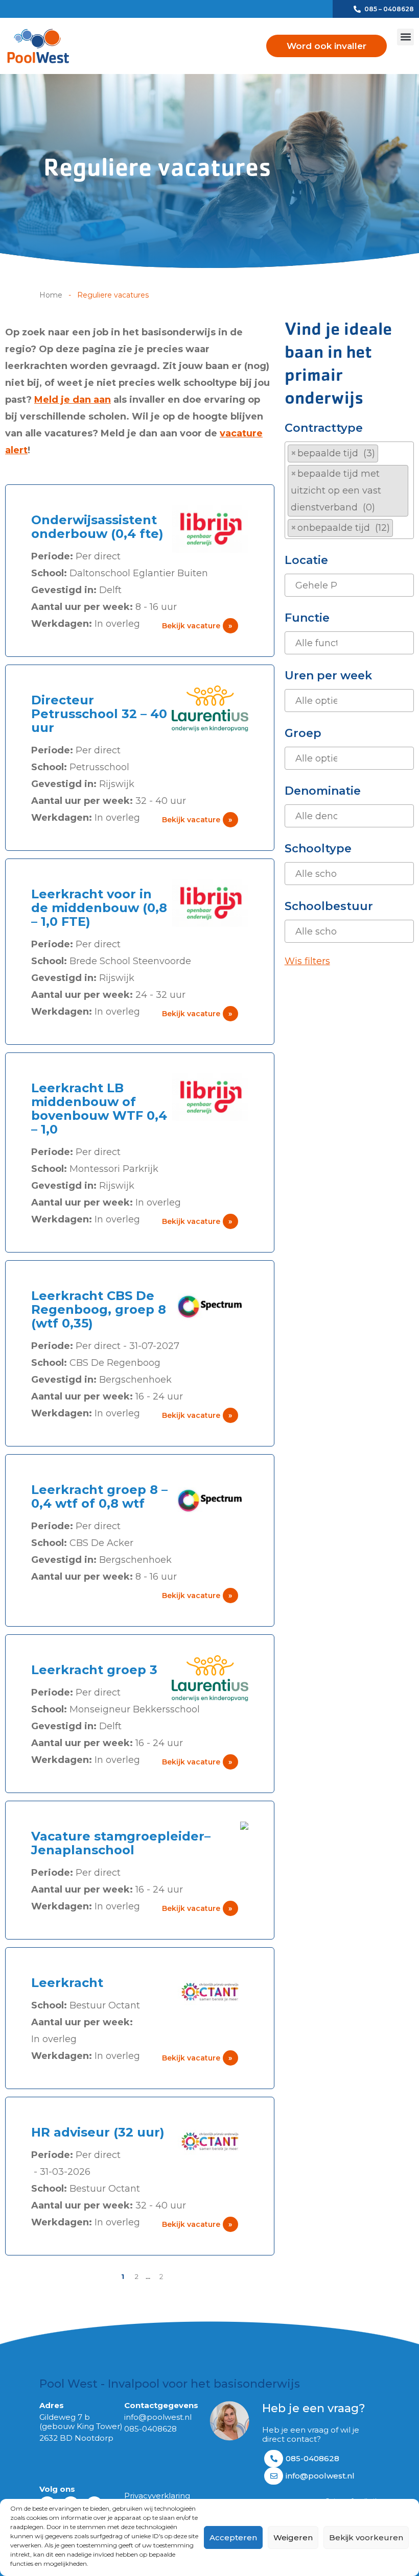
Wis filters (307, 961)
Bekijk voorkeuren (366, 2537)
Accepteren (233, 2537)
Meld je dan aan (73, 400)
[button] (405, 37)
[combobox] (349, 490)
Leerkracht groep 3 (94, 1670)
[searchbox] (399, 528)
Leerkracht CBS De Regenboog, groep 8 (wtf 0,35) (99, 1309)
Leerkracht (67, 1983)
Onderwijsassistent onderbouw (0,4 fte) (97, 527)
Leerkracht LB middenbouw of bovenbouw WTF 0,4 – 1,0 (99, 1109)
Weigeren (293, 2537)
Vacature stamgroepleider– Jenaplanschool (121, 1843)
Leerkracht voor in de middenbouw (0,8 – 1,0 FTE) (99, 908)
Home (51, 295)
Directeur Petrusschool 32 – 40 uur (99, 714)
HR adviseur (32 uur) (98, 2132)
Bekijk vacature (197, 626)
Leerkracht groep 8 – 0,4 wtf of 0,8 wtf (99, 1496)
